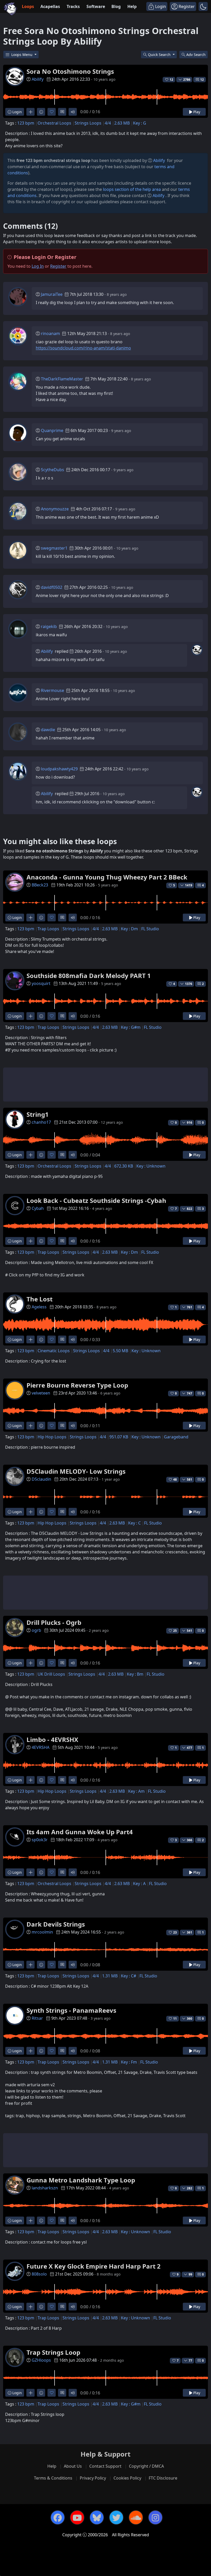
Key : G (140, 123)
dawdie (48, 730)
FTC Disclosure (163, 2478)
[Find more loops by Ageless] (30, 1339)
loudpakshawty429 (59, 769)
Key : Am (136, 1791)
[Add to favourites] (52, 112)
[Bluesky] (97, 2517)
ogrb (36, 1630)
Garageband (176, 1437)
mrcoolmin (42, 1932)
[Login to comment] (62, 112)
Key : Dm (129, 929)
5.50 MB (120, 1351)
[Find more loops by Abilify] (30, 112)
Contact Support (105, 2466)
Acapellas (50, 6)
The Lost (39, 1299)
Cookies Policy (127, 2478)
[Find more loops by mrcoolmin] (30, 1965)
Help (132, 6)
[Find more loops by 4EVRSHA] (30, 1780)
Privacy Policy (93, 2478)
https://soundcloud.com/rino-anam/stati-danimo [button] (83, 348)
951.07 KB (119, 1437)
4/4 (108, 123)
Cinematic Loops (54, 1351)
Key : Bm (135, 1674)
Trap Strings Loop (53, 2352)
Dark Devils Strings (56, 1924)
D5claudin (41, 1479)
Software (96, 6)
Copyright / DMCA (146, 2466)
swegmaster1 (54, 548)
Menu (22, 55)
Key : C (134, 1523)
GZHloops (41, 2360)
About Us (73, 2466)
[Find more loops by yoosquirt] (30, 1016)
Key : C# (129, 1976)
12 (202, 80)
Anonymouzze (55, 509)
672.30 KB (124, 1166)
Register (58, 266)
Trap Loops (48, 929)
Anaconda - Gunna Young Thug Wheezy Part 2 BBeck (107, 877)
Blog (116, 6)
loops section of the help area (132, 189)
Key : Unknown (151, 1166)
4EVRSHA (41, 1747)
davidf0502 (52, 587)
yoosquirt (41, 983)
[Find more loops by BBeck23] (30, 918)
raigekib (49, 626)
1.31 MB (110, 1976)
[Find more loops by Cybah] (30, 1241)
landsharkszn (45, 2188)
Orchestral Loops (54, 123)
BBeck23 (40, 885)
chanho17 (41, 1122)
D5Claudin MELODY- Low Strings (76, 1471)
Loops (28, 6)
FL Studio (150, 929)
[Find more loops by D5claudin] (30, 1512)
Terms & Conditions (53, 2478)
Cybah (38, 1208)
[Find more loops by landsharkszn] (30, 2220)
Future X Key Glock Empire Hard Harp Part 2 (94, 2266)
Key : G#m (131, 1027)
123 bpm (26, 123)
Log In (38, 266)
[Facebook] (58, 2517)
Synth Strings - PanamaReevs (71, 2010)
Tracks (73, 6)
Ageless (39, 1307)
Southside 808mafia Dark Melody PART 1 (89, 976)
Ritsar (37, 2018)
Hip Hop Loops (52, 1437)
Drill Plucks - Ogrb (54, 1622)
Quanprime (52, 430)
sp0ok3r (40, 1840)
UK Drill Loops (51, 1674)
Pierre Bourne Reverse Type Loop (77, 1385)
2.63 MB (122, 123)
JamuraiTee (52, 294)
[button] (203, 6)
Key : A (139, 1884)
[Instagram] (155, 2517)
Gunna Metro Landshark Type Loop (81, 2180)
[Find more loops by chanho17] (30, 1155)
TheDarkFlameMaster (62, 379)
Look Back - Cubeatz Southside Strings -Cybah (96, 1200)
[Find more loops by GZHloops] (30, 2393)
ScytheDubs (52, 470)
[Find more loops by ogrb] (30, 1663)
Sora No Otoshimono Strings (70, 71)
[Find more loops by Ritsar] (30, 2051)
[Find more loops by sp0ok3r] (30, 1872)
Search (196, 55)
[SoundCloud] (136, 2517)
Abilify (38, 79)
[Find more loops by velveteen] (30, 1426)
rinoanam (50, 333)
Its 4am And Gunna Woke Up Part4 (80, 1832)
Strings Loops (88, 123)
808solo (39, 2274)
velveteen (41, 1393)
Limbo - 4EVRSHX (52, 1739)
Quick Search (160, 55)
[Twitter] (116, 2517)
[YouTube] (77, 2517)
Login (17, 112)
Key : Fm (129, 2062)
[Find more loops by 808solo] (30, 2307)
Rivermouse (52, 690)
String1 (38, 1114)
